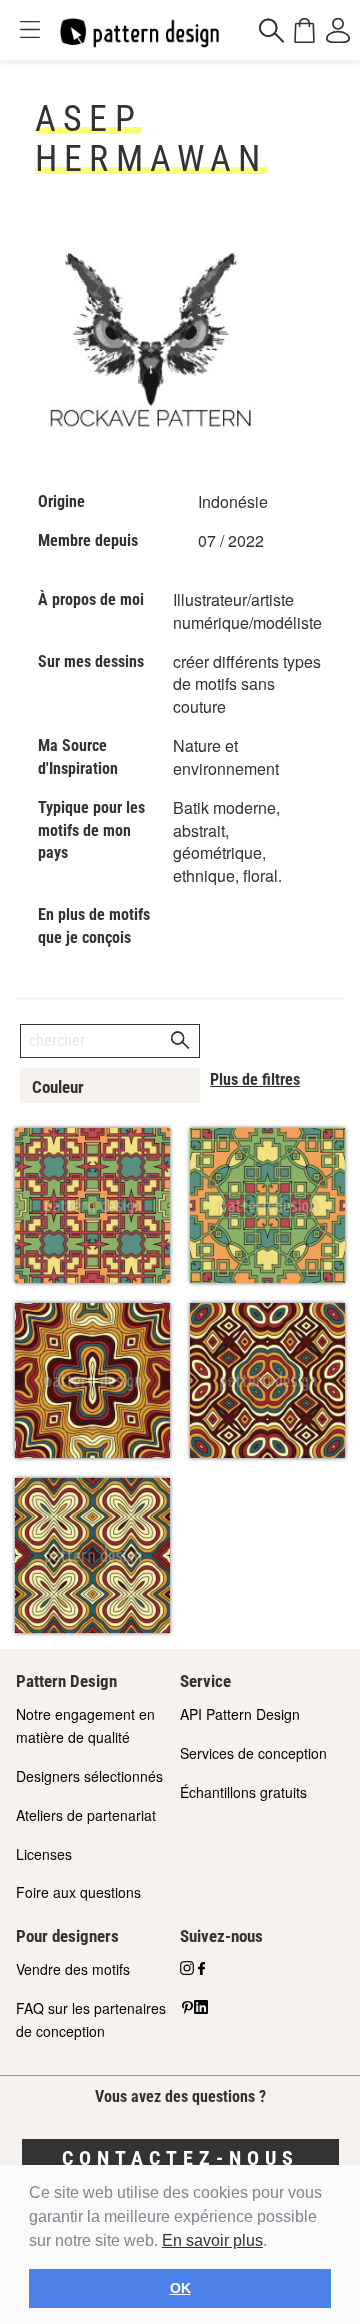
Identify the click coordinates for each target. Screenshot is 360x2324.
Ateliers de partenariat (86, 1815)
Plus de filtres (255, 1079)
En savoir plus (212, 2240)
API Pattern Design (240, 1714)
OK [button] (180, 2288)
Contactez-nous (180, 2158)
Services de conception (253, 1753)
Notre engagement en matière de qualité (85, 1725)
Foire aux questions (78, 1892)
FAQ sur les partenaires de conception (91, 2019)
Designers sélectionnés (89, 1776)
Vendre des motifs (73, 1969)
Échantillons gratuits (243, 1792)
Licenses (44, 1854)
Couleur (58, 1087)
